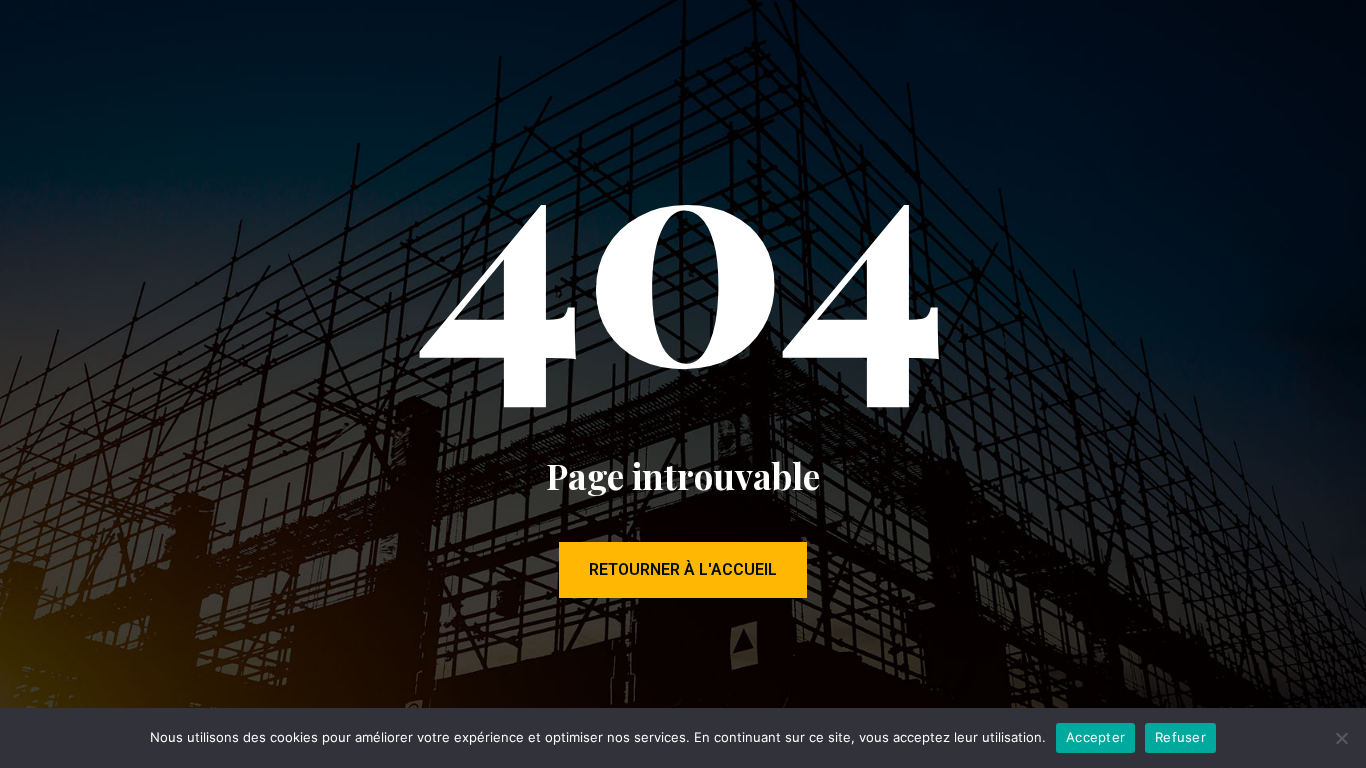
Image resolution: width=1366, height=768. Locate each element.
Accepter (1095, 737)
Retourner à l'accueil (683, 569)
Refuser (1180, 737)
